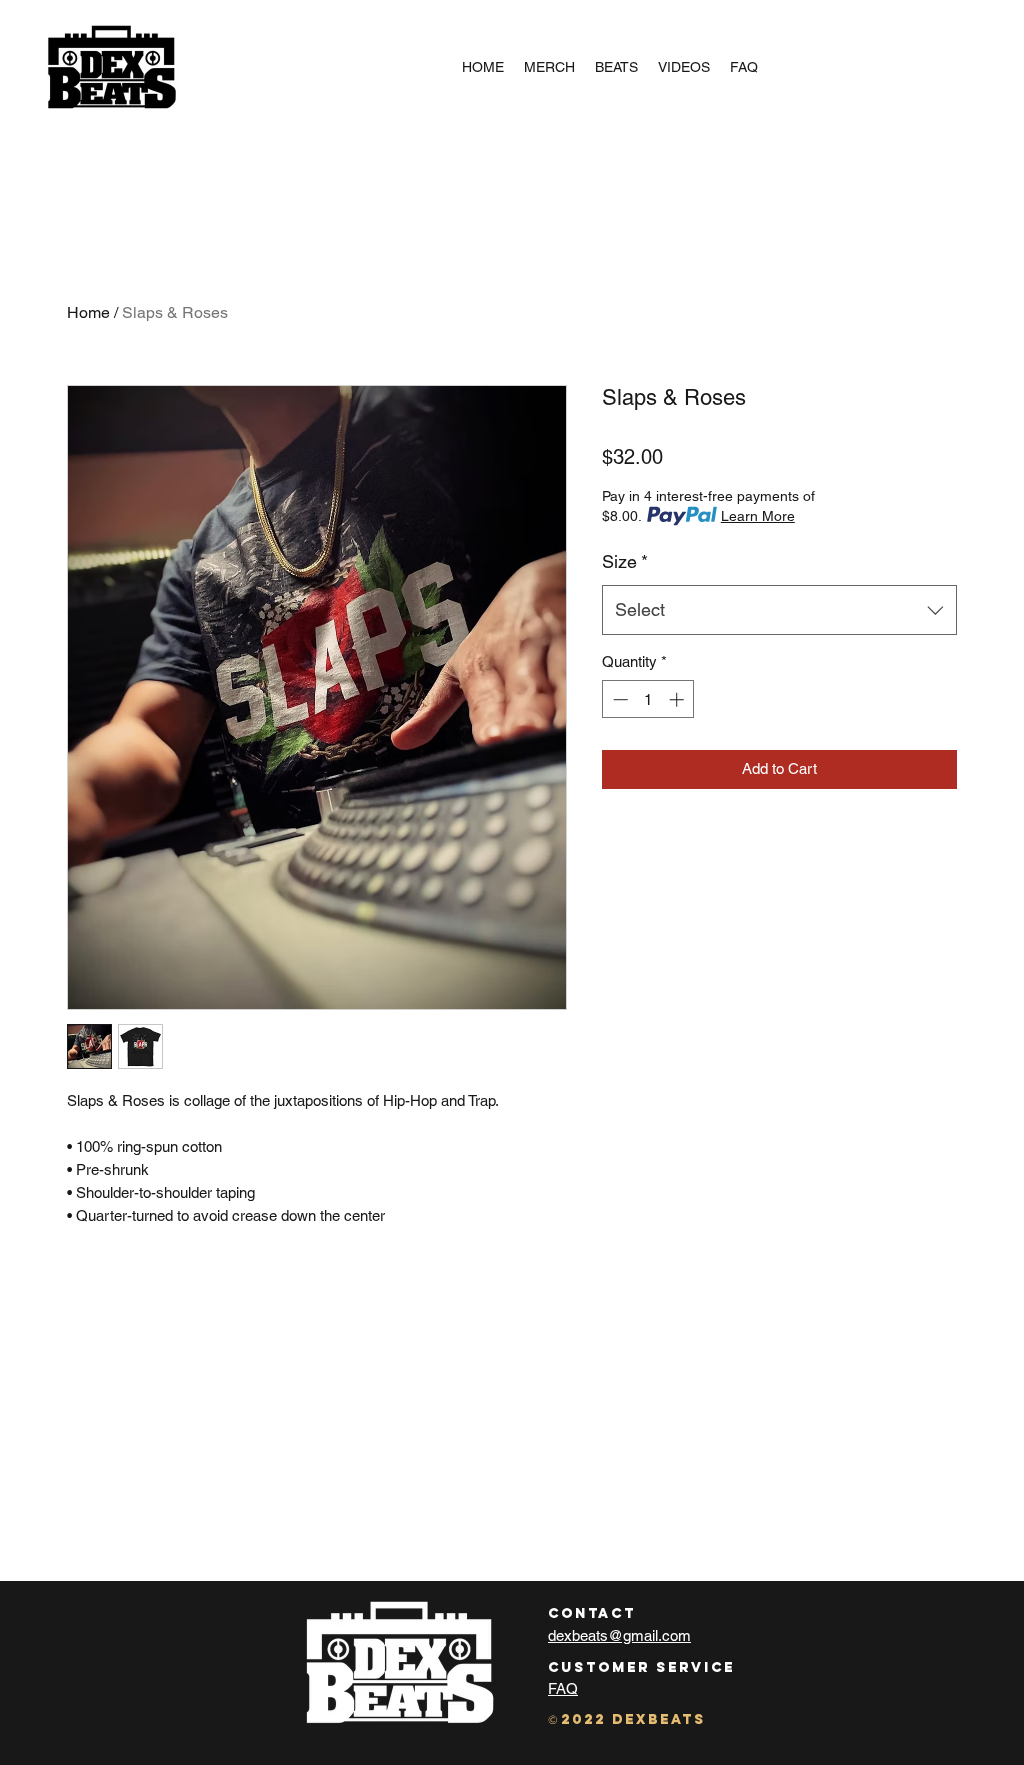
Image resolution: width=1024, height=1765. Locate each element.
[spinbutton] (648, 699)
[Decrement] (618, 699)
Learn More (758, 516)
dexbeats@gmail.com (619, 1635)
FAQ (563, 1688)
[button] (970, 82)
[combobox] (779, 610)
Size (625, 561)
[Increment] (678, 699)
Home (88, 312)
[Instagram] (941, 82)
